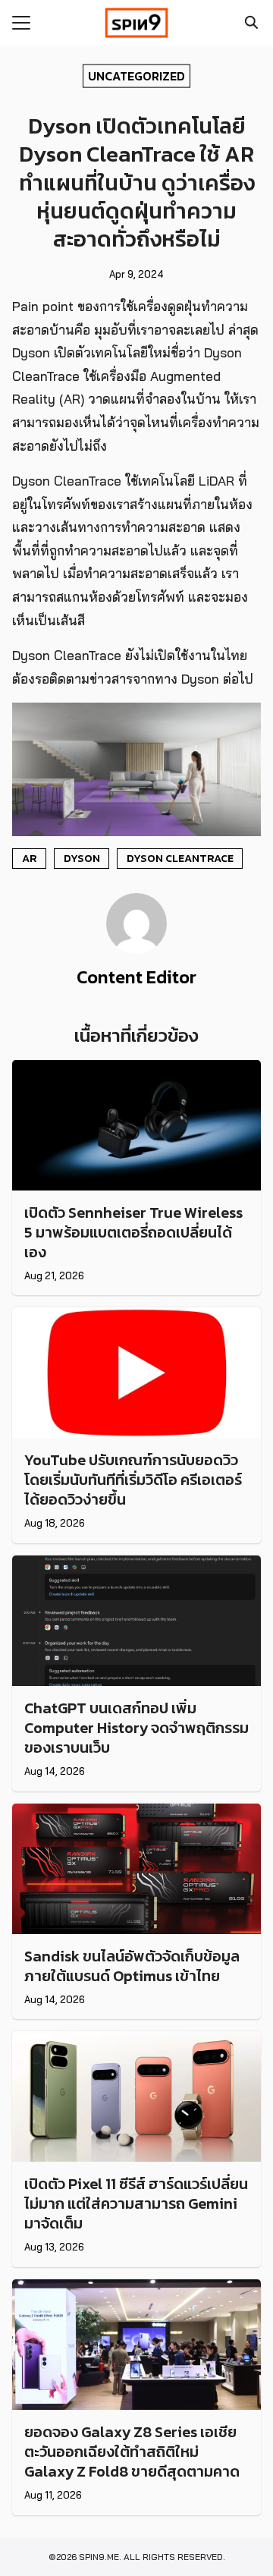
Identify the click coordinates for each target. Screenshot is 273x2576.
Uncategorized (136, 75)
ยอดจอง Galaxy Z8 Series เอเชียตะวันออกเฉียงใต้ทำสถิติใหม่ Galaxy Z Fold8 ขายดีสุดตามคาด (132, 2452)
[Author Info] (136, 949)
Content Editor (136, 977)
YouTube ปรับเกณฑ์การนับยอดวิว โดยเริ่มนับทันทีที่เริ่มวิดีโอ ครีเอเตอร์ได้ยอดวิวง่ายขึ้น (133, 1480)
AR (30, 858)
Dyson (82, 858)
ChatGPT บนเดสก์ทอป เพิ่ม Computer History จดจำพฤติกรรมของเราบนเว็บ (136, 1728)
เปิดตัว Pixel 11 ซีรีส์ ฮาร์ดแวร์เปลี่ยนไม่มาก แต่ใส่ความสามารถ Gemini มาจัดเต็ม (136, 2203)
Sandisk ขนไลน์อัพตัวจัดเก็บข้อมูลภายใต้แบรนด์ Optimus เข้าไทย (132, 1966)
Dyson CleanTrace (180, 858)
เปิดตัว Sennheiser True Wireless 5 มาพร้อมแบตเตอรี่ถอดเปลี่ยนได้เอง (133, 1232)
